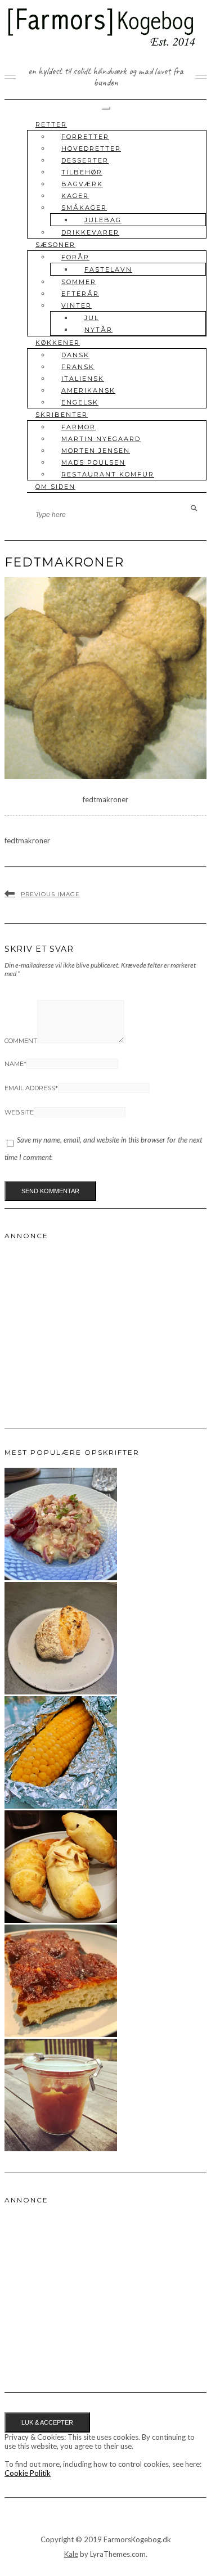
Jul (92, 318)
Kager (75, 196)
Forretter (85, 137)
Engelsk (80, 402)
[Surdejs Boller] (61, 1692)
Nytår (98, 330)
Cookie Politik (28, 2473)
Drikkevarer (90, 232)
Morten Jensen (96, 451)
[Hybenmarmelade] (61, 2148)
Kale (71, 2554)
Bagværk (82, 184)
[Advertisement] (89, 1321)
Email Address (31, 1088)
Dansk (75, 355)
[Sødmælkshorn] (61, 1920)
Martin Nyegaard (101, 439)
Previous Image (50, 894)
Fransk (78, 367)
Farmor (78, 427)
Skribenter (62, 415)
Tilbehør (82, 172)
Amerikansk (88, 390)
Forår (75, 257)
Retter (51, 124)
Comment (21, 1041)
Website (19, 1112)
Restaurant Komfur (108, 474)
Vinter (77, 305)
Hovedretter (91, 149)
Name (15, 1064)
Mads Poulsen (93, 462)
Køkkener (58, 343)
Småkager (84, 208)
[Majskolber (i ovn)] (61, 1806)
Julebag (103, 220)
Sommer (79, 282)
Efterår (80, 294)
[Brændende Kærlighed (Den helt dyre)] (61, 1577)
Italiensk (83, 379)
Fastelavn (108, 269)
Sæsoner (55, 245)
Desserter (85, 160)
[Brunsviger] (61, 2034)
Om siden (55, 487)
